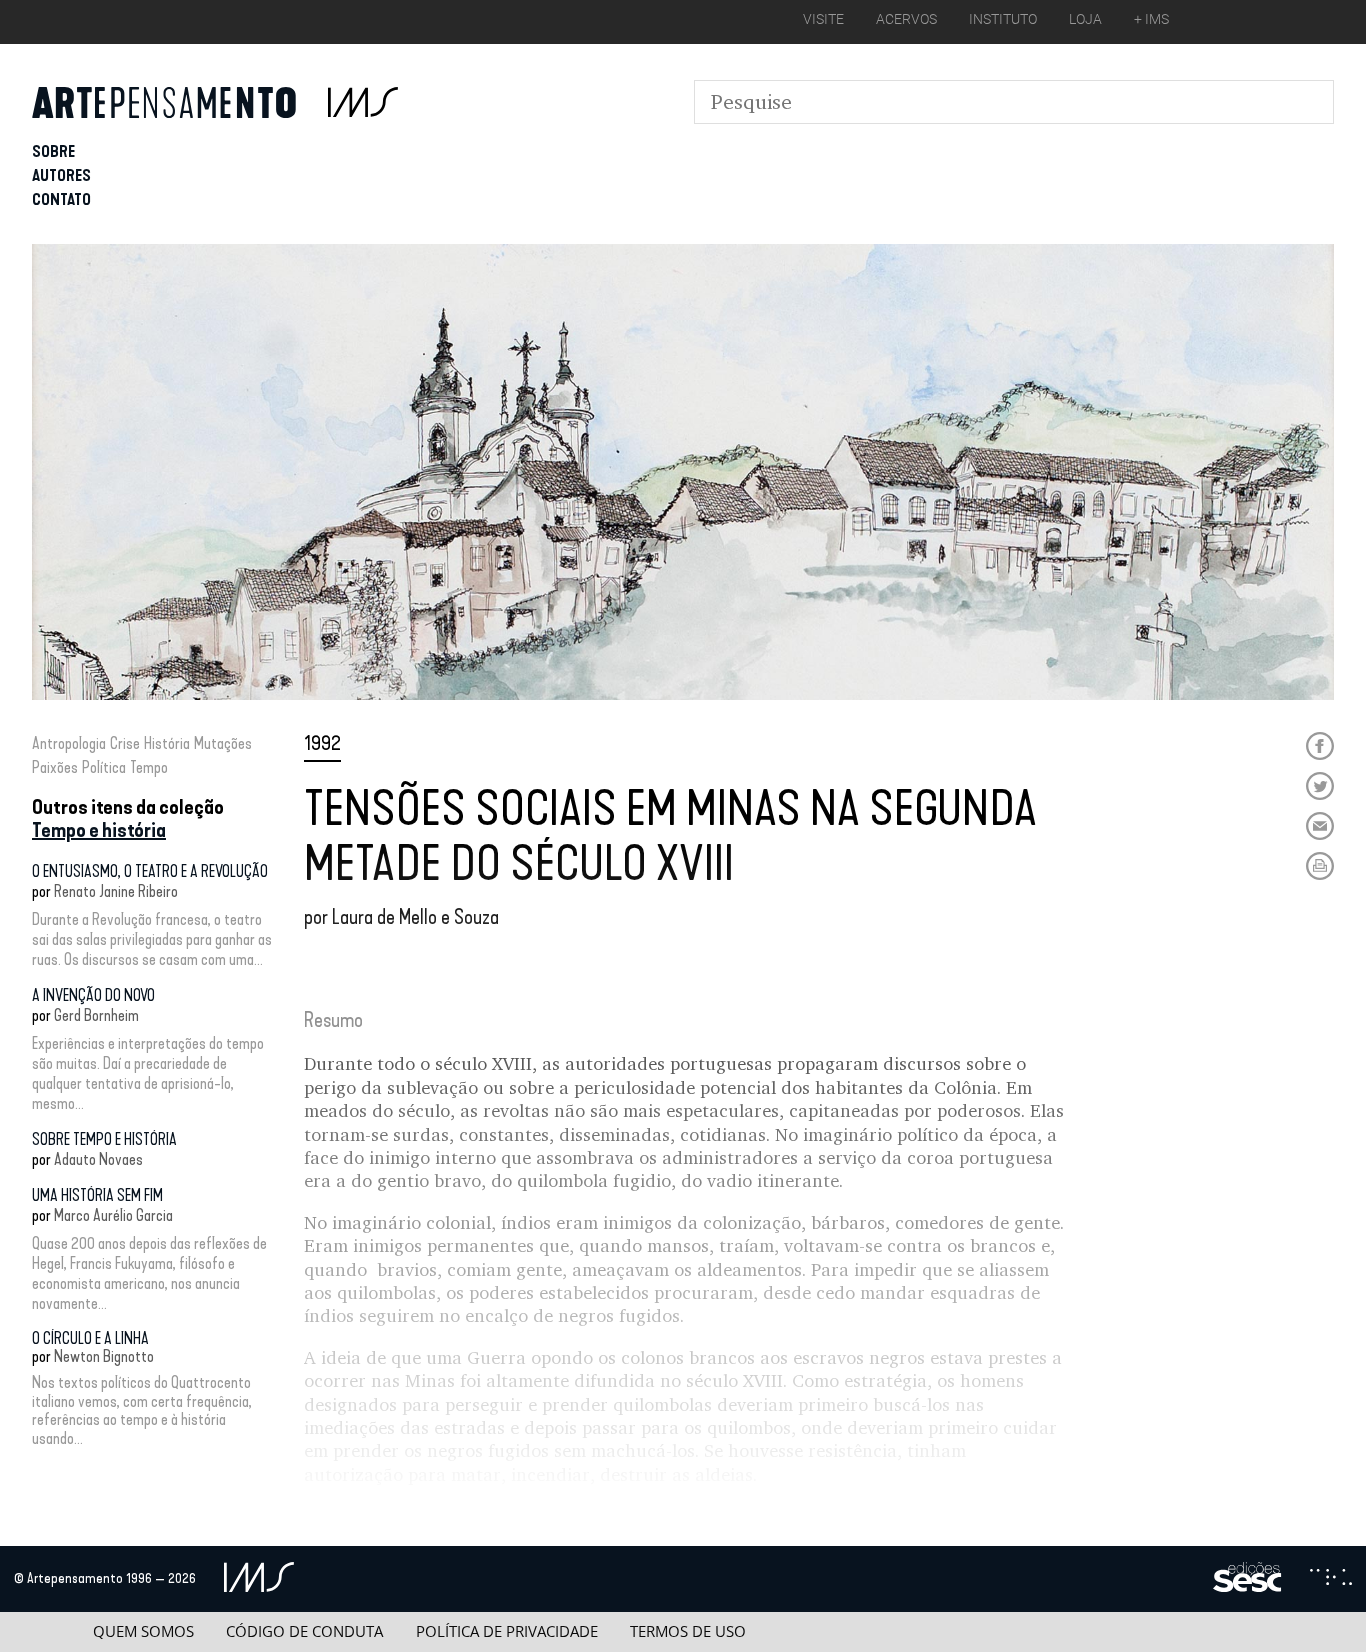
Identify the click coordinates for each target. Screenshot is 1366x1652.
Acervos (906, 19)
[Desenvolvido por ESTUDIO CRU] (1331, 1579)
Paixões (55, 767)
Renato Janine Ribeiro (116, 891)
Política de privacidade (507, 1631)
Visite (823, 19)
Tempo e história (99, 830)
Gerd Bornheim (96, 1015)
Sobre (53, 151)
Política (104, 767)
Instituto (1003, 19)
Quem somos (143, 1631)
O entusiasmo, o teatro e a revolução (150, 871)
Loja (1085, 19)
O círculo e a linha (90, 1338)
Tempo (149, 767)
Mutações (223, 743)
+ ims (1151, 19)
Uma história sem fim (97, 1195)
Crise (125, 743)
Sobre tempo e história (104, 1139)
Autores (61, 175)
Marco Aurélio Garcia (113, 1215)
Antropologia (69, 743)
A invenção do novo (93, 995)
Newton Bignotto (104, 1356)
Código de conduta (304, 1631)
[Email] (1320, 826)
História (167, 743)
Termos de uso (688, 1631)
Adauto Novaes (98, 1159)
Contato (61, 199)
